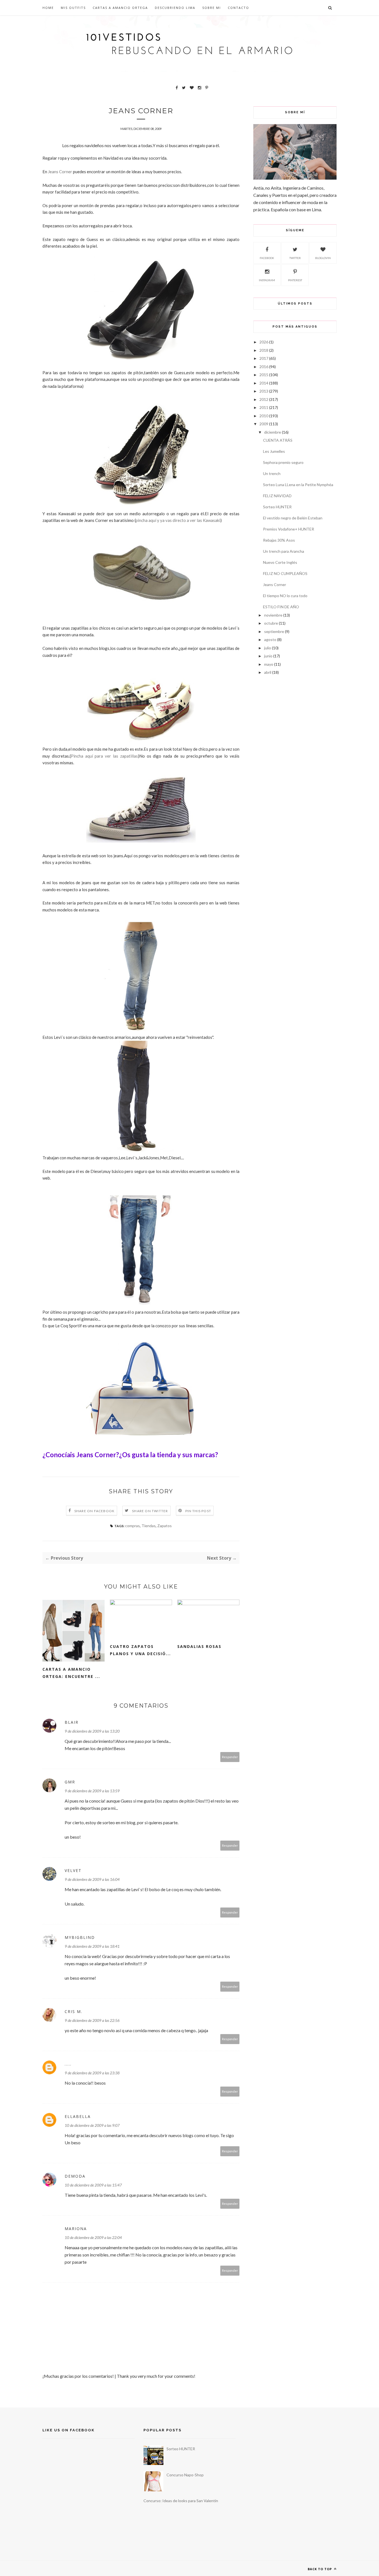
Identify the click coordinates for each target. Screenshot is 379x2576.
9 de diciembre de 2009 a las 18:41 (92, 1946)
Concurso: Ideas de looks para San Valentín (181, 2501)
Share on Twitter (150, 1511)
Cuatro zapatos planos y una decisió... (140, 1650)
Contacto (238, 8)
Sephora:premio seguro (283, 462)
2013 (264, 391)
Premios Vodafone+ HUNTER (289, 529)
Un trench (272, 473)
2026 (264, 342)
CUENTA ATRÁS (278, 440)
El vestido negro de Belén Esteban (293, 518)
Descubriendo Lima (175, 8)
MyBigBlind (80, 1937)
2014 (264, 383)
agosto (270, 639)
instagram (267, 280)
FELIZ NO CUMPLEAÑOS (285, 573)
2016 (264, 367)
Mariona (76, 2229)
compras (132, 1526)
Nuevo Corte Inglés (280, 562)
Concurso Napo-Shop (185, 2475)
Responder (230, 1757)
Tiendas (149, 1526)
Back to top (320, 2569)
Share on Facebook (94, 1511)
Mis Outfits (73, 8)
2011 (264, 407)
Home (48, 8)
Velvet (73, 1870)
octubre (271, 623)
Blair (72, 1722)
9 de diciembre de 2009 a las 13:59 (92, 1791)
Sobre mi (212, 8)
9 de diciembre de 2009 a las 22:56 (92, 2020)
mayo (269, 664)
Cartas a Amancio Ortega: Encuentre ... (71, 1673)
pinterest (295, 280)
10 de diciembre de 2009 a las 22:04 (93, 2237)
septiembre (274, 631)
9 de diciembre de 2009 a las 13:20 (92, 1731)
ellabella (78, 2116)
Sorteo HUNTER (277, 507)
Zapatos (165, 1526)
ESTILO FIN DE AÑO (281, 607)
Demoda (75, 2176)
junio (268, 656)
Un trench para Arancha (284, 551)
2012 (264, 399)
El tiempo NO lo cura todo (285, 596)
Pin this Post (198, 1511)
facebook (267, 258)
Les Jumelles (274, 451)
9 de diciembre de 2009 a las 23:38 (92, 2073)
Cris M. (74, 2011)
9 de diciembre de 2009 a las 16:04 (92, 1879)
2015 (264, 375)
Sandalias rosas (199, 1646)
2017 (264, 358)
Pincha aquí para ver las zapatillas (104, 756)
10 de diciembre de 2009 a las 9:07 (92, 2125)
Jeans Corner (275, 585)
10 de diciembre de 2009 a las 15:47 (93, 2185)
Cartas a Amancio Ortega (120, 8)
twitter (295, 258)
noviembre (273, 615)
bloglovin (323, 258)
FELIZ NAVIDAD (277, 496)
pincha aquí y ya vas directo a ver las (178, 520)
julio (268, 648)
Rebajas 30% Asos (279, 540)
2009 (264, 424)
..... (68, 2064)
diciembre (273, 432)
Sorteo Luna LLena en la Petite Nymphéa (298, 485)
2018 (264, 350)
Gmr (70, 1782)
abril (268, 672)
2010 (264, 416)
